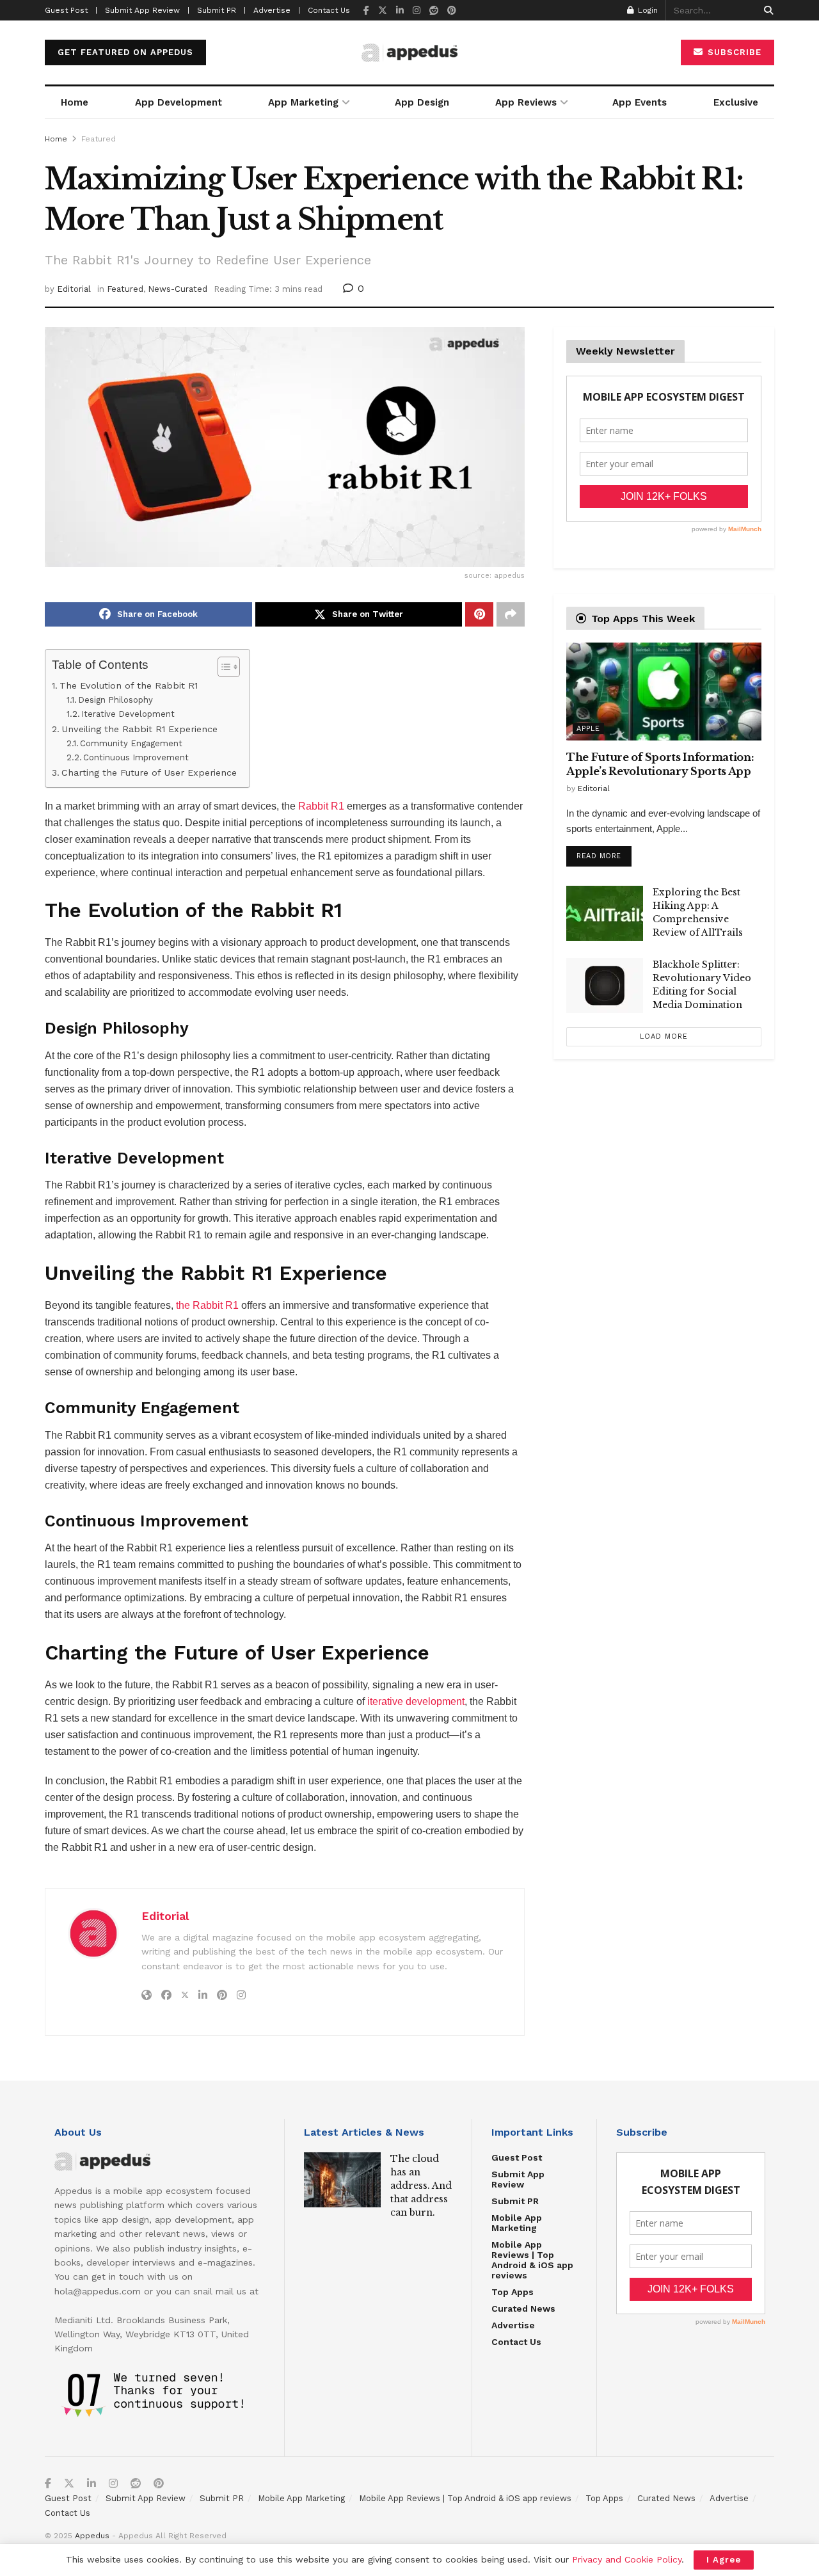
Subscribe (733, 52)
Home (75, 102)
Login (647, 10)
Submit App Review (518, 2179)
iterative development (416, 1701)
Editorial (74, 289)
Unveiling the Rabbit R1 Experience (139, 729)
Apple (588, 729)
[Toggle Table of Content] (222, 667)
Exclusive (736, 102)
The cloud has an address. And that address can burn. (421, 2186)
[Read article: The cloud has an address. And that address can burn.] (342, 2180)
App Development (179, 102)
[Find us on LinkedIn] (400, 11)
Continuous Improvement (136, 757)
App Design (422, 102)
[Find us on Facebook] (366, 11)
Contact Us (329, 10)
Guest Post (517, 2157)
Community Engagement (131, 743)
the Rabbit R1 (207, 1305)
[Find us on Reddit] (434, 11)
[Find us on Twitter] (383, 11)
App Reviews (526, 102)
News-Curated (178, 289)
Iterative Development (128, 714)
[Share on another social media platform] (511, 614)
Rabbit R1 (321, 806)
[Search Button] (766, 10)
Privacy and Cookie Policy (627, 2559)
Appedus (92, 2536)
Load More (664, 1036)
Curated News (523, 2308)
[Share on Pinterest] (479, 614)
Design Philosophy (115, 700)
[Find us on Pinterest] (452, 11)
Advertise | (277, 10)
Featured (99, 139)
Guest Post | (71, 10)
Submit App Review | (147, 10)
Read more (604, 853)
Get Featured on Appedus (125, 52)
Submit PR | (221, 10)
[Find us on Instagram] (417, 11)
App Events (640, 102)
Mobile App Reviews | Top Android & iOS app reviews (532, 2260)
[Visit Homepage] (409, 53)
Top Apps (513, 2292)
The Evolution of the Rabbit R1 (129, 686)
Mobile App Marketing (517, 2223)
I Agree (724, 2560)
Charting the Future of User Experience (149, 773)
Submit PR (515, 2201)
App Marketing (303, 102)
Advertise (513, 2325)
